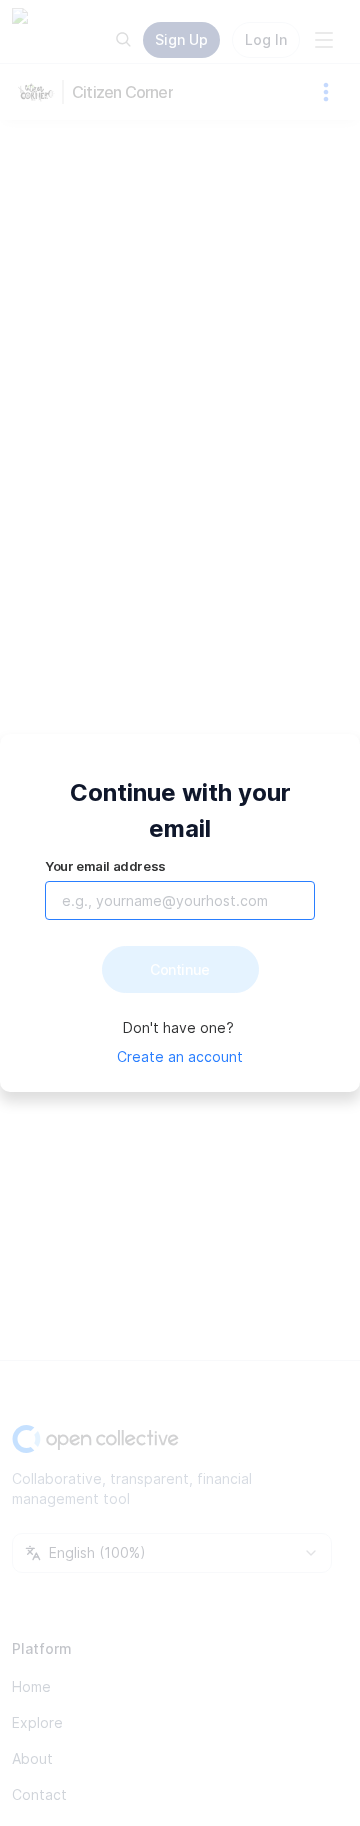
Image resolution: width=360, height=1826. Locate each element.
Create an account (180, 1056)
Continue (180, 969)
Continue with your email (180, 810)
